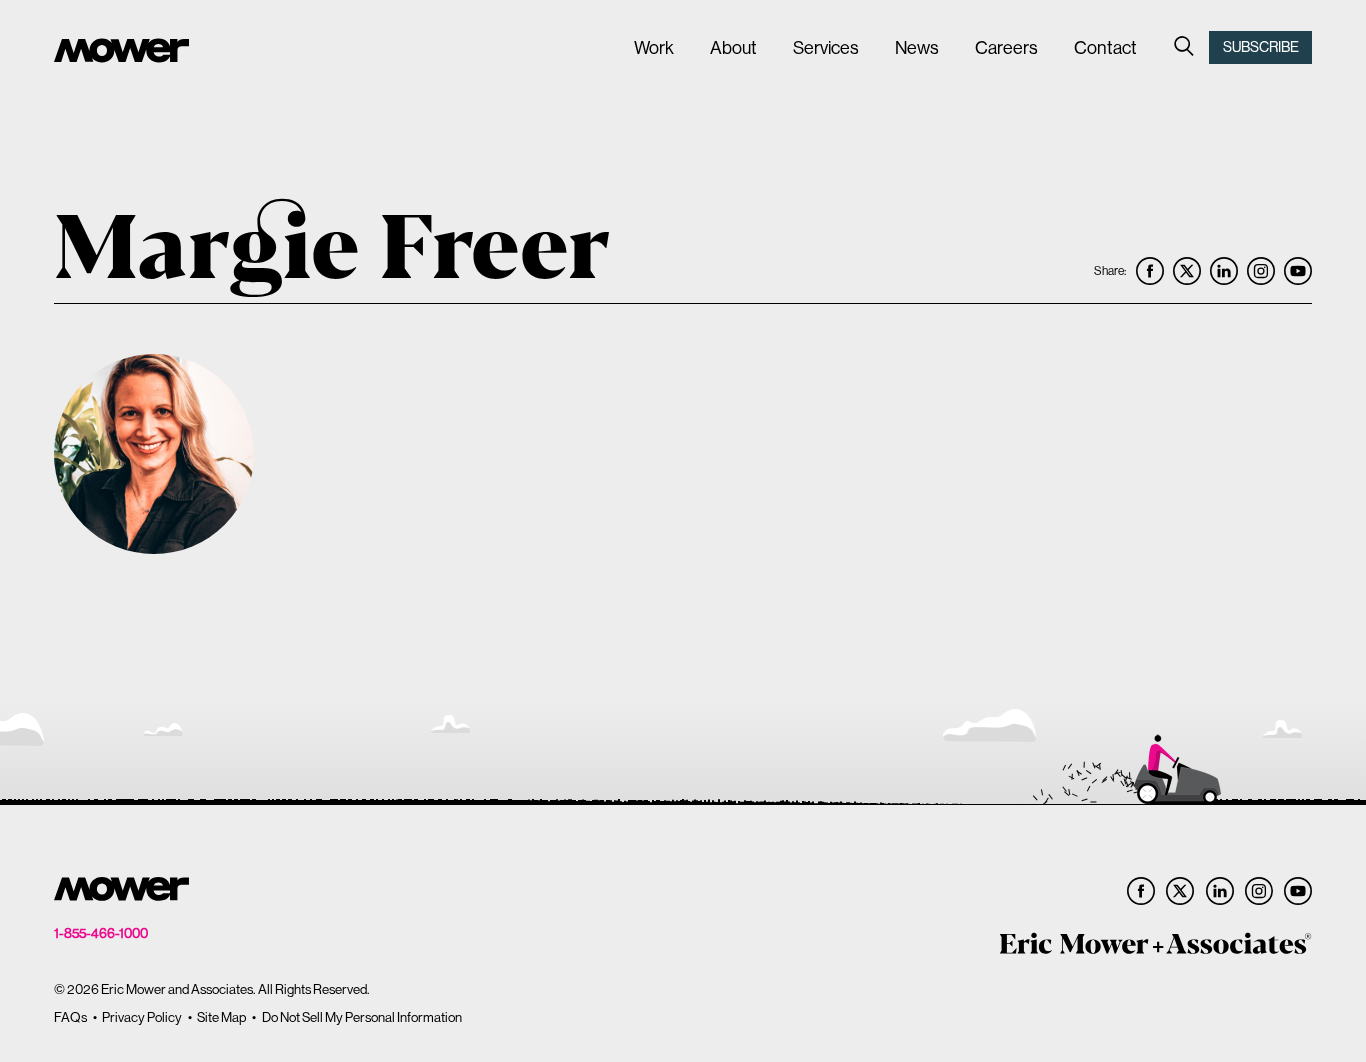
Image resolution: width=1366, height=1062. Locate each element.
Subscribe (1261, 47)
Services (826, 47)
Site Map (221, 1017)
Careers (1006, 47)
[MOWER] (121, 53)
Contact (1105, 47)
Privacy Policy (142, 1017)
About (733, 47)
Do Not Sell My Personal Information (362, 1017)
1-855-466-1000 (101, 933)
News (917, 47)
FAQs (70, 1017)
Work (654, 47)
